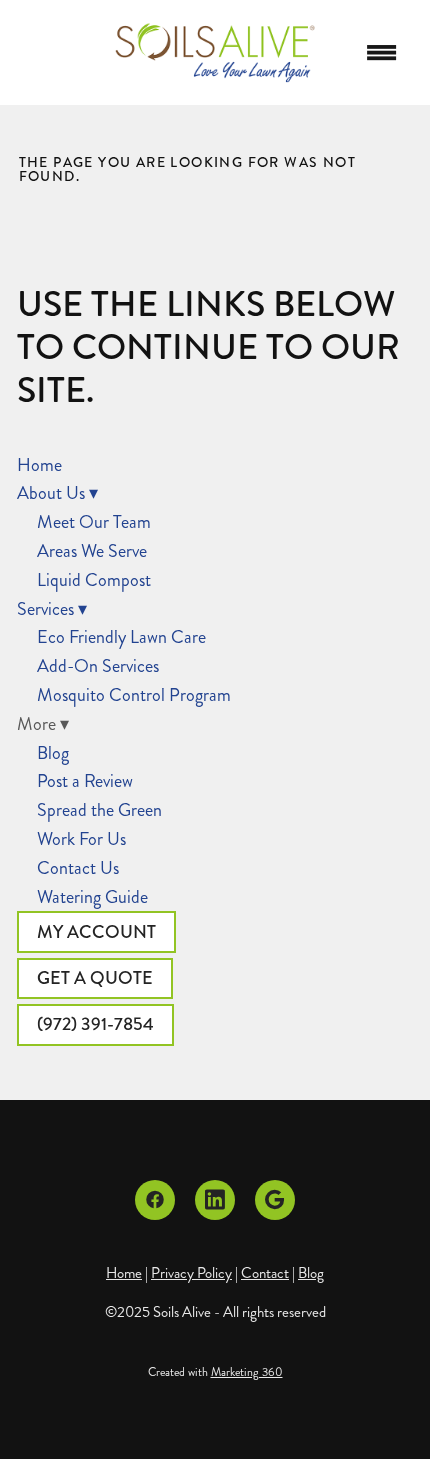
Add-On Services (98, 666)
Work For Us (81, 839)
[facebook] (155, 1200)
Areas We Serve (92, 551)
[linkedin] (215, 1200)
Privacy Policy (191, 1273)
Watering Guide (92, 897)
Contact (265, 1273)
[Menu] (382, 53)
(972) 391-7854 (95, 1024)
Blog (53, 753)
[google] (275, 1200)
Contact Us (78, 868)
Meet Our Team (94, 522)
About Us (57, 493)
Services (52, 609)
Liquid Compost (94, 580)
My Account (96, 932)
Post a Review (85, 781)
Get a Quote (95, 978)
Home (39, 465)
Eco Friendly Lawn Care (121, 637)
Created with (215, 1372)
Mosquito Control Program (134, 695)
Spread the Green (99, 810)
